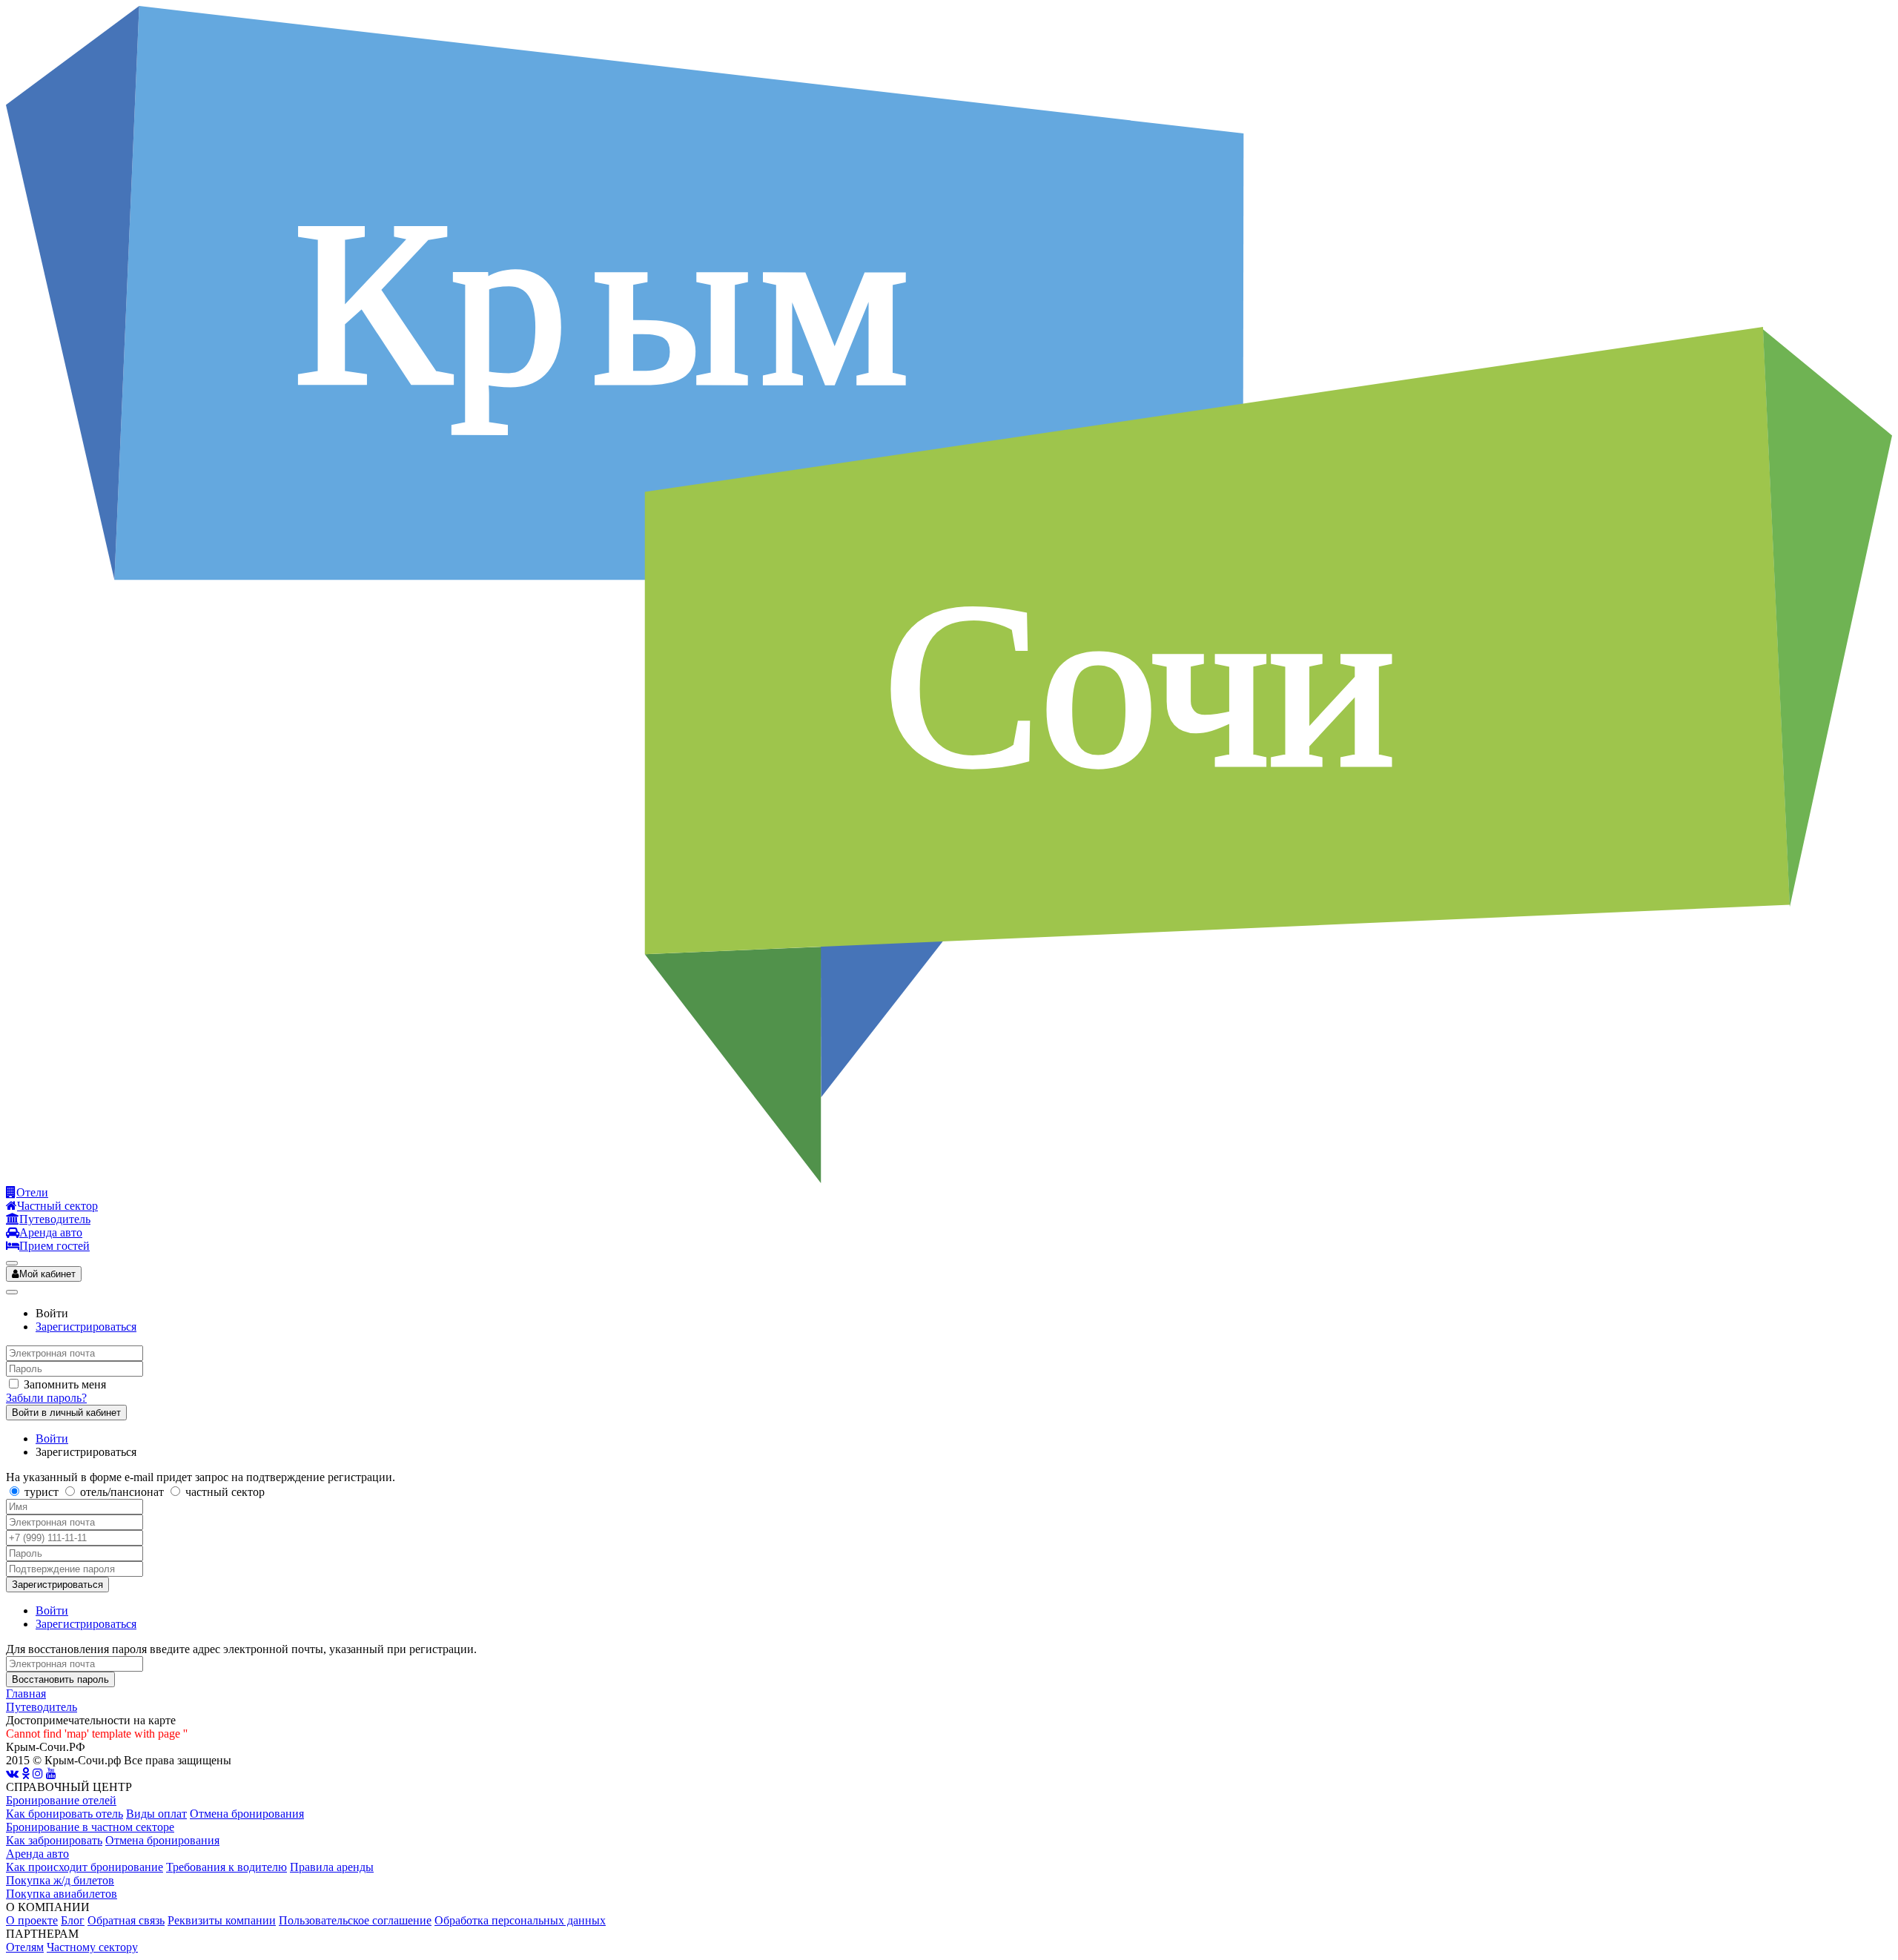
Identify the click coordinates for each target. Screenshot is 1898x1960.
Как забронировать (54, 1840)
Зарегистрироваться (86, 1327)
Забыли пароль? (46, 1398)
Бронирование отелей (61, 1800)
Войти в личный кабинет (66, 1413)
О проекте (32, 1920)
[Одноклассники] (26, 1774)
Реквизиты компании (222, 1920)
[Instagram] (38, 1774)
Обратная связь (126, 1920)
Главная (26, 1694)
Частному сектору (92, 1947)
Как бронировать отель (65, 1814)
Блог (73, 1920)
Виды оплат (156, 1814)
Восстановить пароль (60, 1679)
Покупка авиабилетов (62, 1894)
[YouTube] (51, 1774)
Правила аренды (332, 1867)
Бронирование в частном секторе (90, 1827)
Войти (52, 1438)
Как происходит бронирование (85, 1867)
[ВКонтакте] (12, 1774)
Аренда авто (37, 1854)
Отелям (25, 1947)
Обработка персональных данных (520, 1920)
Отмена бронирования (247, 1814)
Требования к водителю (226, 1867)
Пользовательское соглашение (355, 1920)
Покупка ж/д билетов (60, 1880)
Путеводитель (42, 1707)
